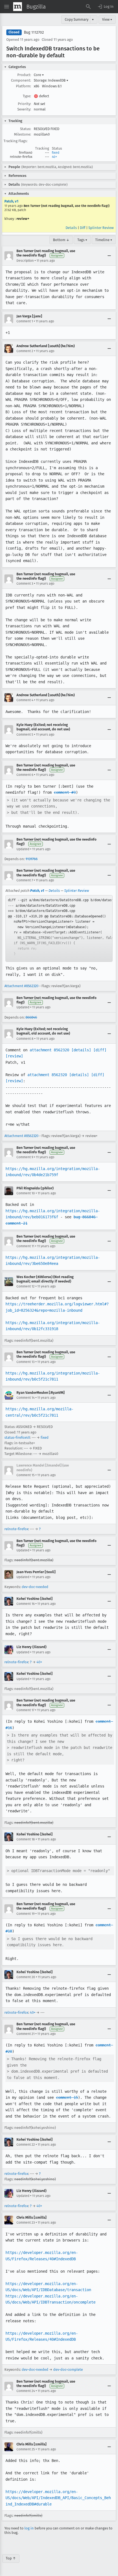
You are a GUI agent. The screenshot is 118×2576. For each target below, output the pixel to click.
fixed (56, 153)
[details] (81, 1050)
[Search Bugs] (88, 7)
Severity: (24, 109)
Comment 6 (25, 775)
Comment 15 (26, 1475)
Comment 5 (25, 735)
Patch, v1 (11, 201)
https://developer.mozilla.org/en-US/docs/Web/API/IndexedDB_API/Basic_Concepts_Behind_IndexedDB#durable (58, 2498)
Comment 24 (26, 2391)
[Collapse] (109, 256)
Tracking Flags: (16, 141)
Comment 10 (26, 1193)
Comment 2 (25, 351)
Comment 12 (26, 1286)
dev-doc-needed (35, 1587)
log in (29, 2528)
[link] (59, 928)
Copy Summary (77, 19)
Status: (26, 129)
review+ (23, 219)
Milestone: (23, 134)
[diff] (100, 1050)
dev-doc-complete (68, 2370)
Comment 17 (25, 1710)
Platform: (23, 86)
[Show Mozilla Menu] (18, 7)
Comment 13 (26, 1362)
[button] (105, 7)
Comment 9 (25, 1157)
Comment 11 (25, 1246)
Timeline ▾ (104, 240)
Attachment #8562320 (21, 986)
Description (25, 261)
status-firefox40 (17, 1437)
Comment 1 (25, 321)
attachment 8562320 (49, 1050)
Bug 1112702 (34, 32)
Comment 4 (25, 700)
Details (71, 228)
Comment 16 (26, 1604)
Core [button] (39, 75)
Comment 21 (26, 2034)
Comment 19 (26, 1914)
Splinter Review (101, 228)
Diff (83, 228)
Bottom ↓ (61, 240)
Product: (24, 75)
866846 (31, 1017)
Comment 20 (26, 1977)
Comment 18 (26, 1839)
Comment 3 (25, 584)
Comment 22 (26, 2145)
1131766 (32, 859)
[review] (14, 1056)
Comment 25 (26, 2449)
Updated (23, 849)
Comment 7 (25, 880)
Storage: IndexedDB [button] (51, 80)
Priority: (24, 104)
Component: (21, 80)
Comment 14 (26, 1398)
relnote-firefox (16, 1529)
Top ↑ (11, 2558)
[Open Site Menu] (7, 7)
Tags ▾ (82, 240)
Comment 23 (26, 2223)
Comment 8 (25, 1039)
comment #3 (65, 792)
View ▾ (107, 19)
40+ (54, 157)
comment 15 (67, 2097)
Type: (27, 96)
